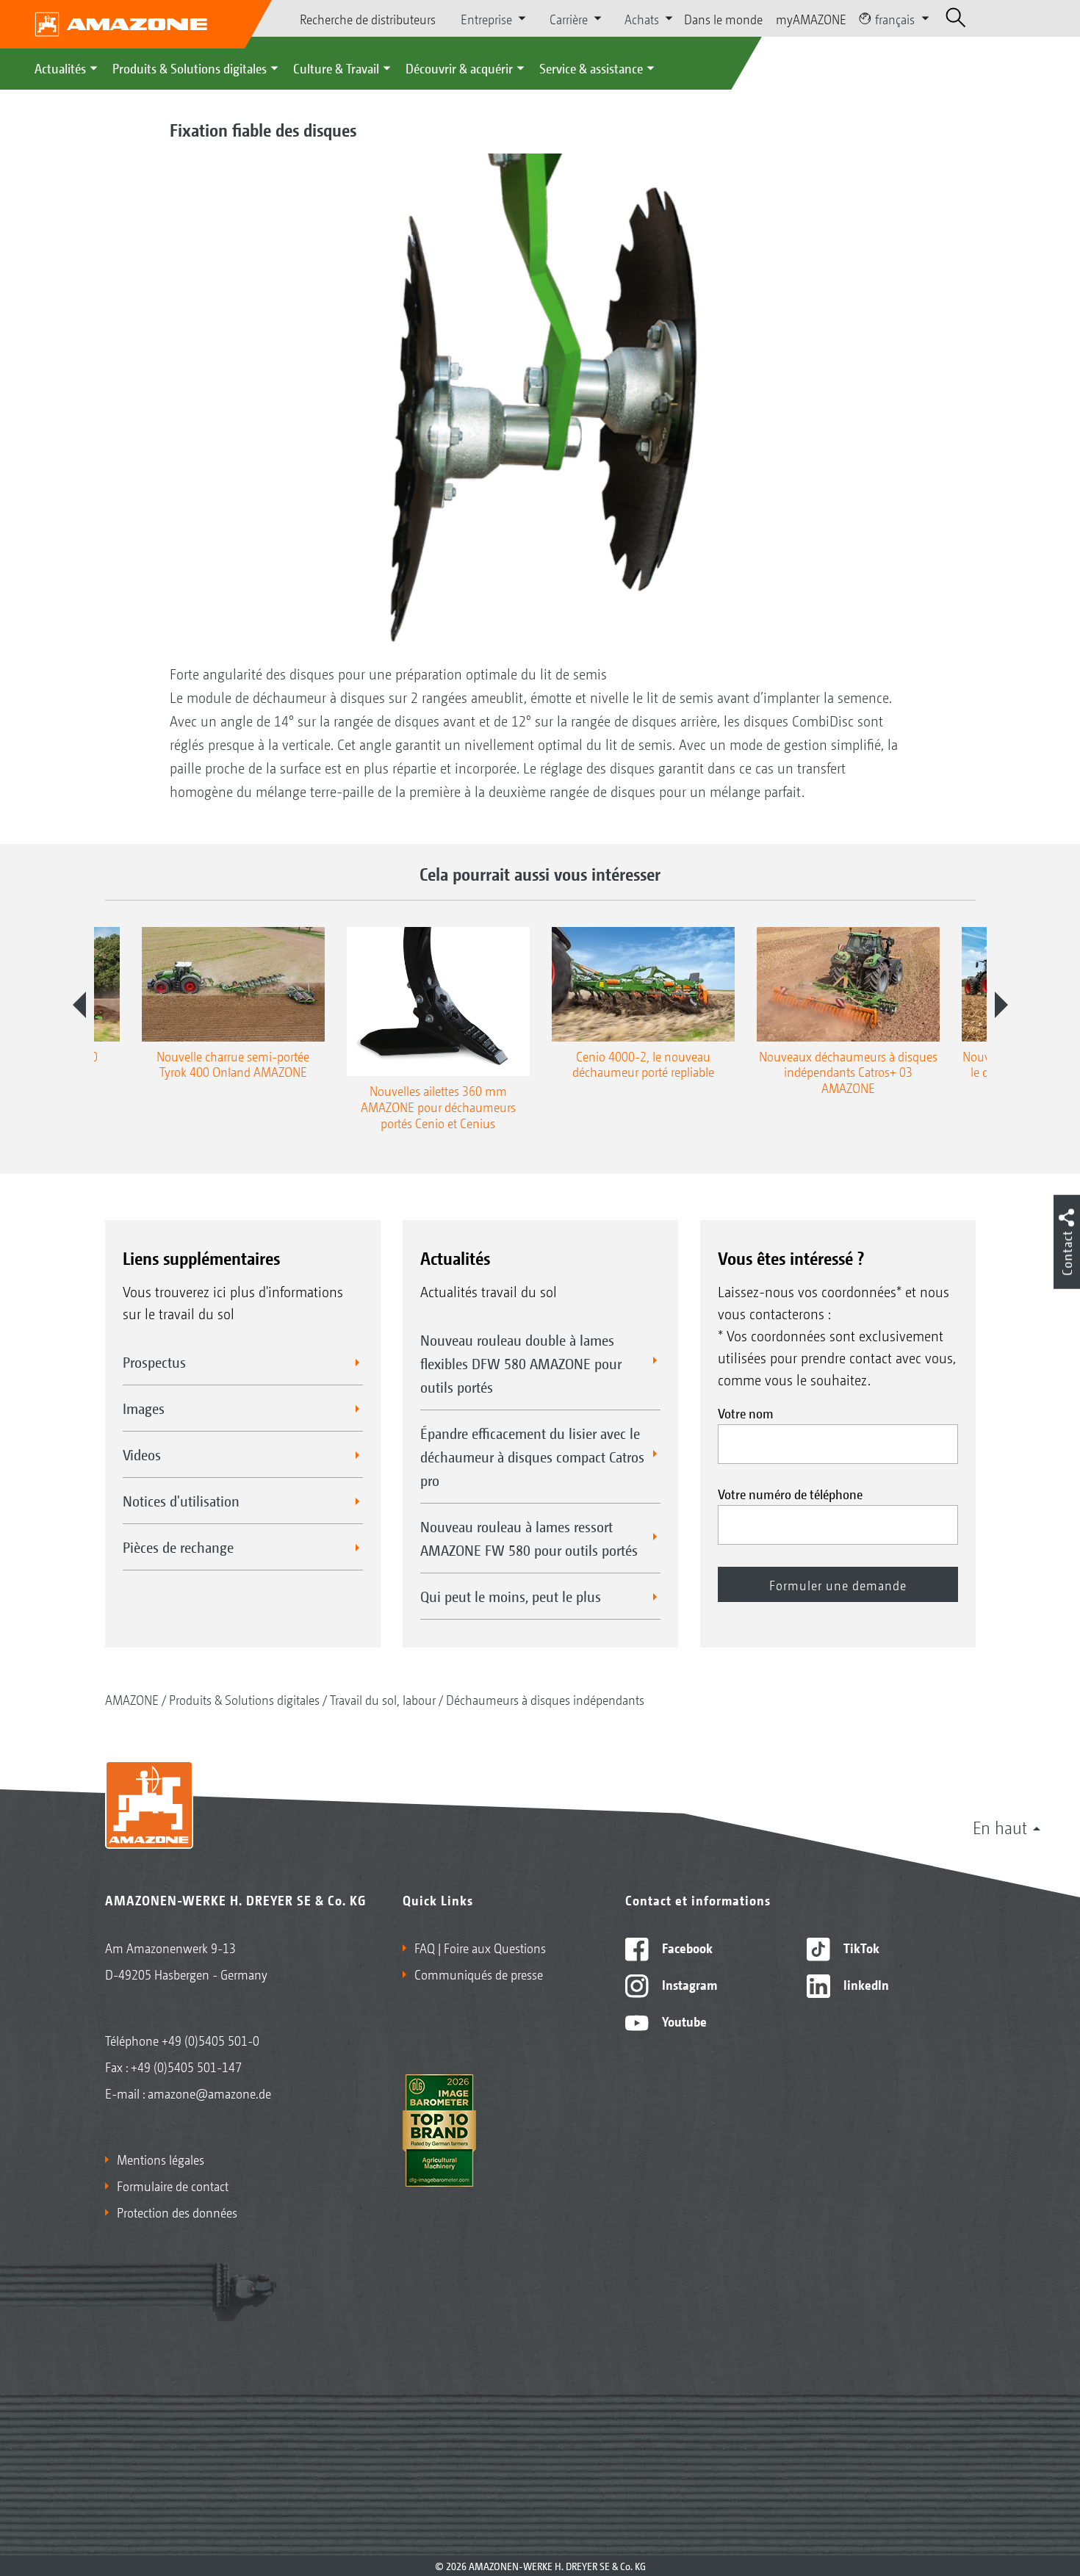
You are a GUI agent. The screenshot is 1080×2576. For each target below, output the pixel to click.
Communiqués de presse (479, 1974)
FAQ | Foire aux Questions (480, 1947)
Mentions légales (161, 2159)
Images (144, 1408)
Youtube (683, 2021)
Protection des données (177, 2212)
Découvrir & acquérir (459, 68)
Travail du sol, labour (383, 1699)
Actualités (60, 68)
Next (1001, 1005)
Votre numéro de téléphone (790, 1493)
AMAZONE (132, 1699)
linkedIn (865, 1984)
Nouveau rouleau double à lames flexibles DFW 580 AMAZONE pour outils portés (521, 1363)
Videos (142, 1454)
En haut (1000, 1827)
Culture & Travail (336, 68)
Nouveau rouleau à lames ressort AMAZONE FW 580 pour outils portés (529, 1538)
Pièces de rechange (178, 1547)
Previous (79, 1005)
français (895, 18)
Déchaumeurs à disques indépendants (545, 1699)
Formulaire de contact (173, 2185)
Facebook (686, 1947)
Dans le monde (723, 18)
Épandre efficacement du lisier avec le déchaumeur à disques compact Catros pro (532, 1457)
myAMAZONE (811, 18)
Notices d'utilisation (181, 1501)
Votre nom (746, 1413)
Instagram (688, 1984)
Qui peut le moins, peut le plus (511, 1596)
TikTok (860, 1947)
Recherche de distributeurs (368, 18)
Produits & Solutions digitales (190, 68)
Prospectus (154, 1362)
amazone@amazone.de (209, 2093)
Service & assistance (591, 68)
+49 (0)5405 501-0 (210, 2040)
